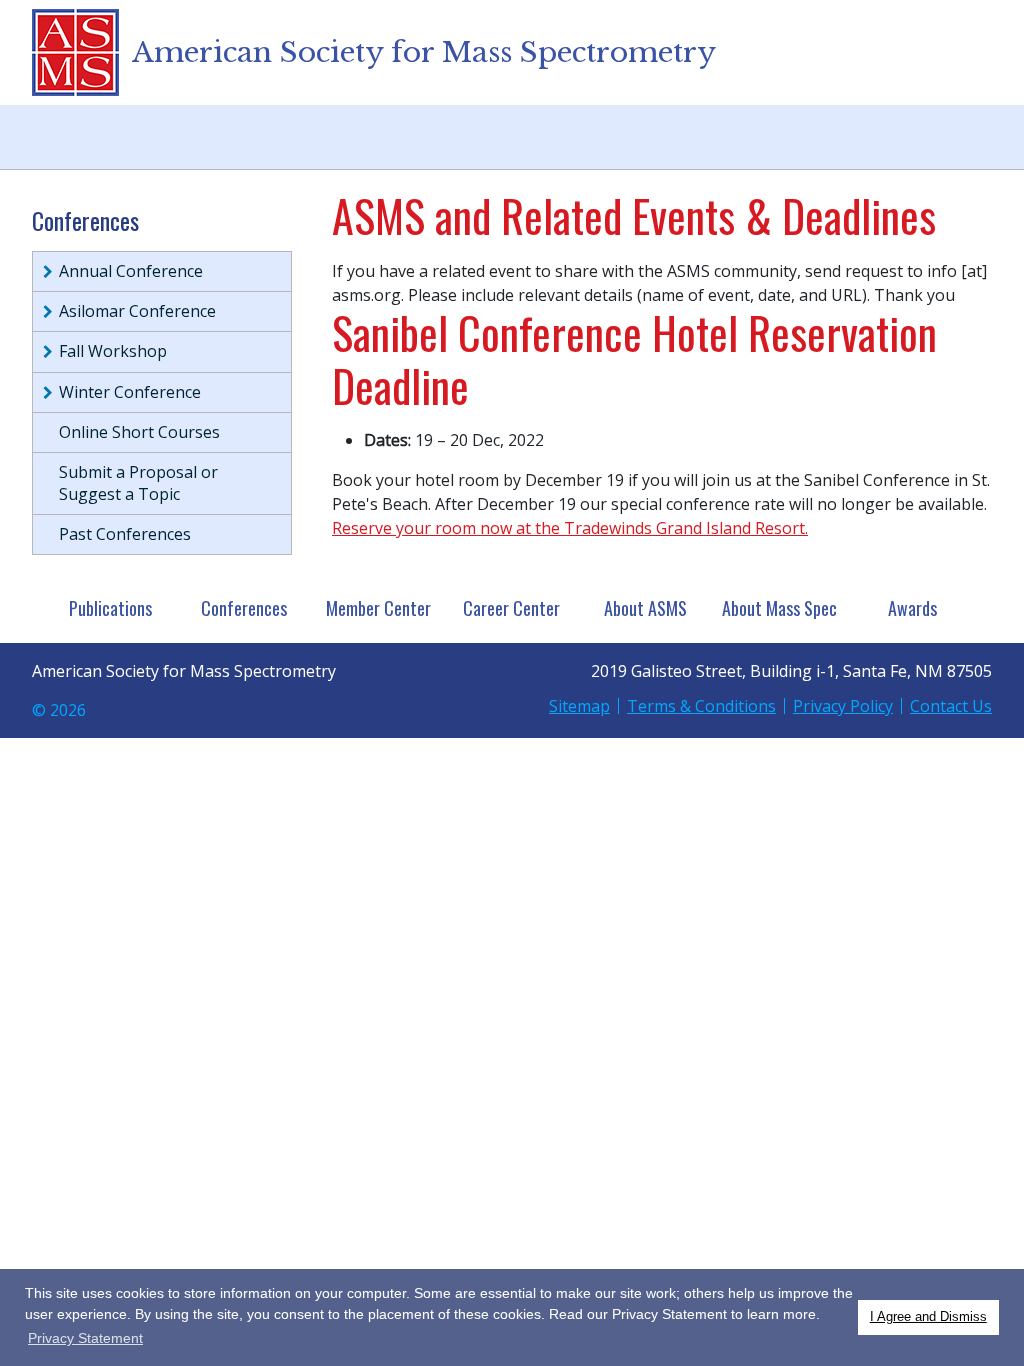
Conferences (244, 608)
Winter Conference (130, 392)
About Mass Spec (779, 608)
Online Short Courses (139, 432)
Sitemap (579, 706)
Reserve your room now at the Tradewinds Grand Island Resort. (570, 528)
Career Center (511, 608)
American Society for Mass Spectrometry (424, 52)
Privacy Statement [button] (85, 1338)
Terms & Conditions (701, 706)
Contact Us (951, 706)
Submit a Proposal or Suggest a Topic (138, 482)
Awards (912, 608)
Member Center (378, 608)
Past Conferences (125, 534)
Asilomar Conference (137, 311)
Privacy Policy (843, 706)
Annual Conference (131, 271)
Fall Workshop (113, 351)
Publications (110, 608)
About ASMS (645, 608)
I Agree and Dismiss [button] (928, 1317)
